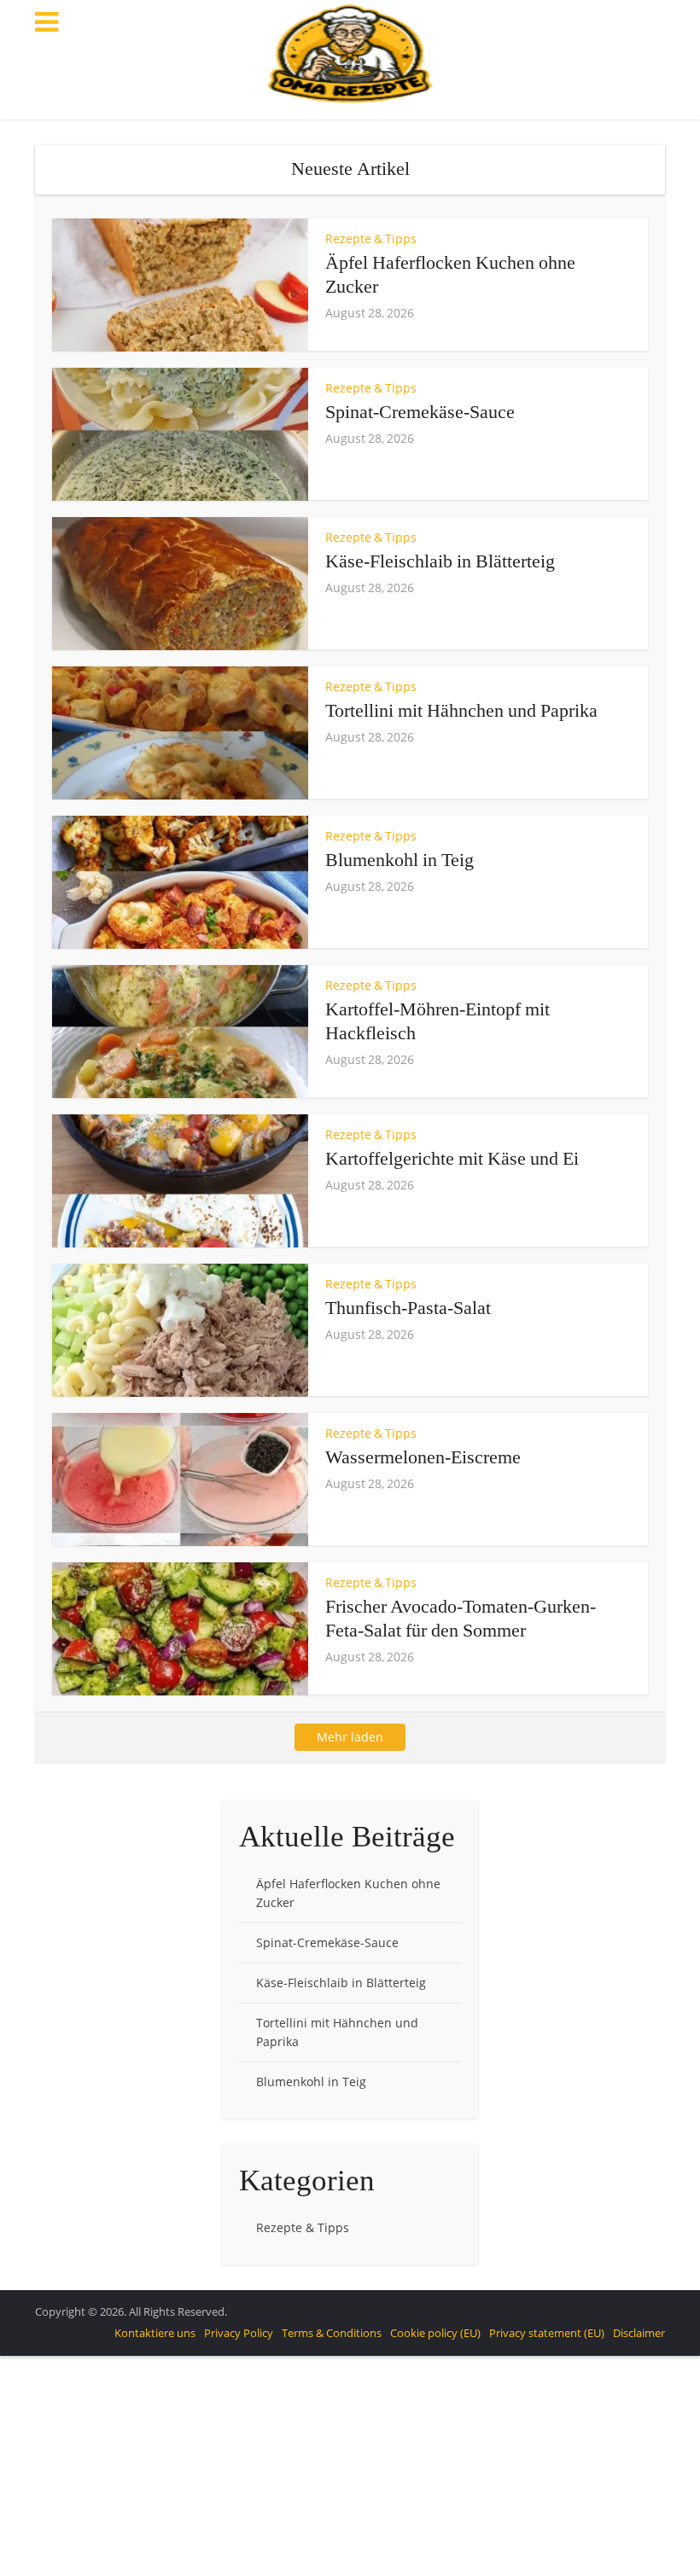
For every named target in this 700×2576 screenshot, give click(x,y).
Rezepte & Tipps (371, 238)
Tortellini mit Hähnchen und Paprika (461, 710)
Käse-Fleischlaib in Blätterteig (440, 561)
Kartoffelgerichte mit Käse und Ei (452, 1158)
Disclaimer (639, 2333)
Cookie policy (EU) (435, 2333)
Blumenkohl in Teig (400, 860)
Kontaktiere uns (155, 2333)
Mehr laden (350, 1737)
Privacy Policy (239, 2333)
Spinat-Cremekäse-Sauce (420, 412)
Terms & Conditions (332, 2333)
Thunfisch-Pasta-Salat (408, 1308)
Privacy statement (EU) (547, 2333)
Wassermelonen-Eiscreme (423, 1457)
